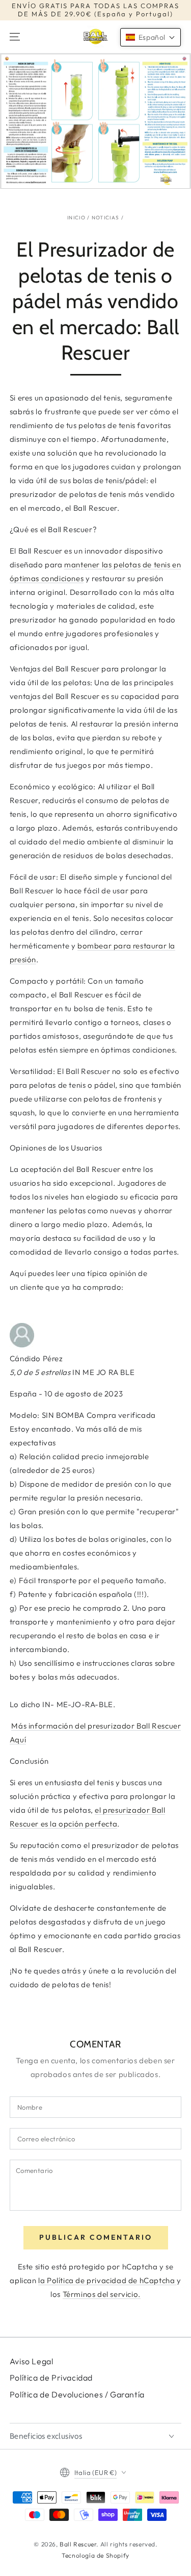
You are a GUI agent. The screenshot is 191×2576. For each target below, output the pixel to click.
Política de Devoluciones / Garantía (77, 2394)
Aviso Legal (32, 2361)
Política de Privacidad (51, 2378)
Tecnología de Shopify (95, 2555)
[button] (151, 37)
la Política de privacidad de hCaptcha (107, 2280)
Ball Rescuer (78, 2544)
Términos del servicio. (102, 2294)
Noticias (105, 218)
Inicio (76, 218)
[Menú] (15, 37)
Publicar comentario (96, 2237)
